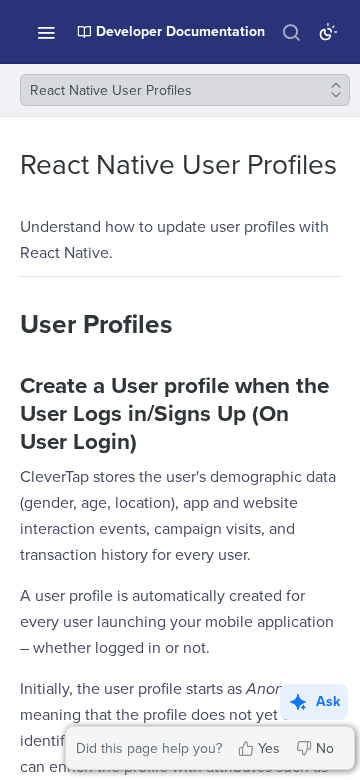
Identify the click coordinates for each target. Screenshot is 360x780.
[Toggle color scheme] (328, 32)
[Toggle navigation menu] (46, 32)
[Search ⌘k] (291, 32)
